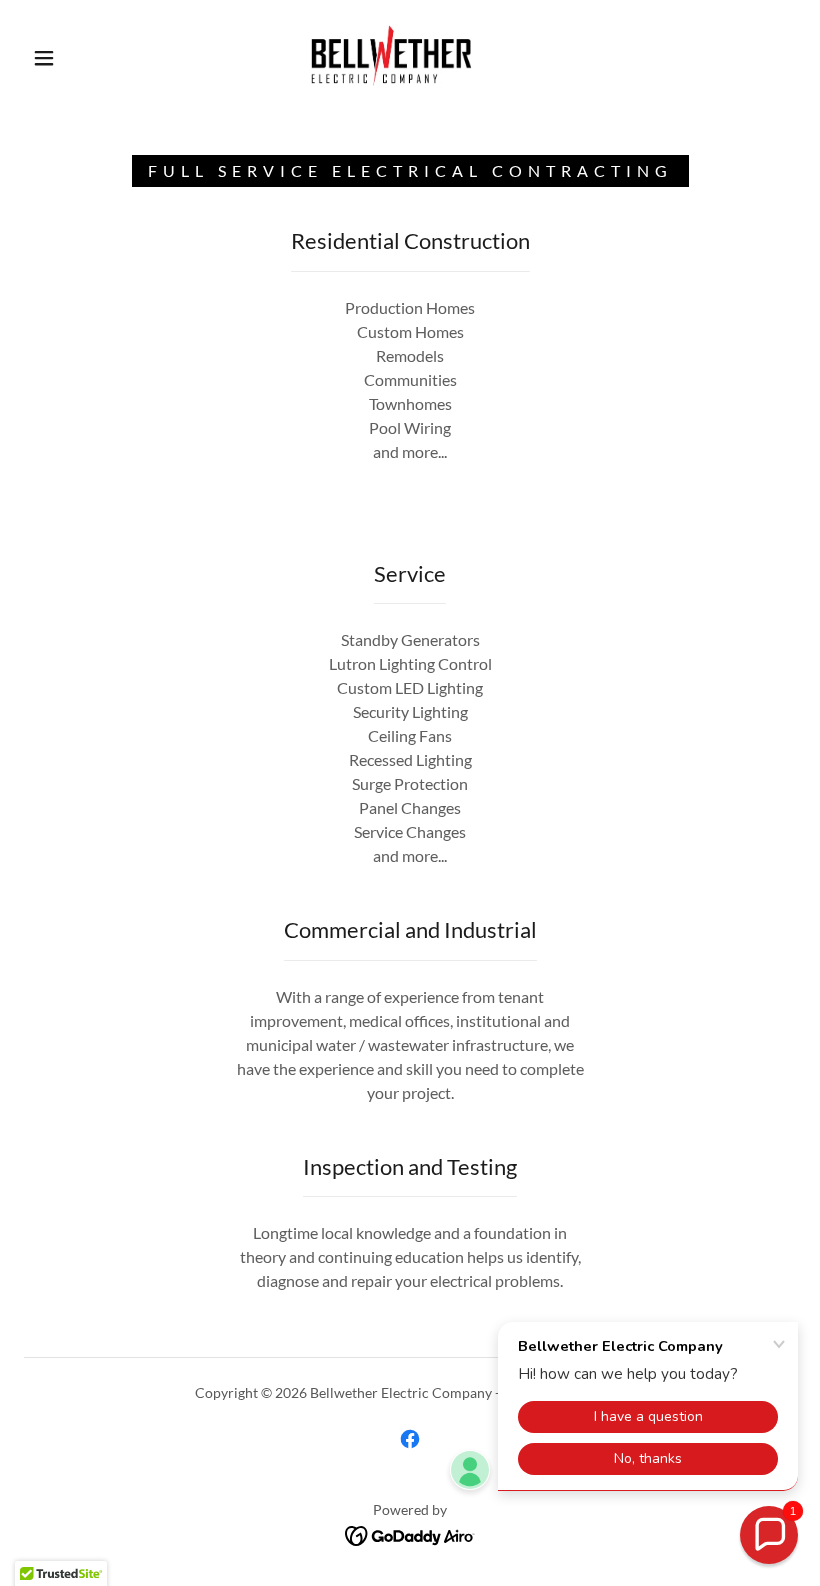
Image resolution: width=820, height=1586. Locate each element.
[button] (44, 58)
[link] (391, 56)
